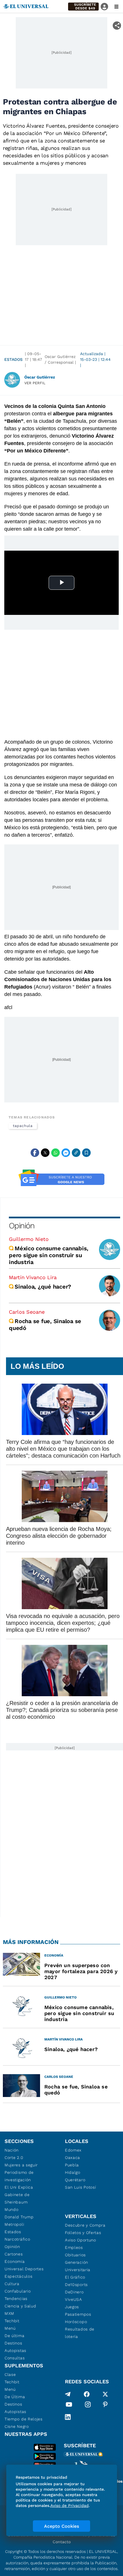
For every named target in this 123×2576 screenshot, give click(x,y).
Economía (15, 2261)
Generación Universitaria (78, 2266)
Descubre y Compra (85, 2225)
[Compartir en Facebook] (35, 1153)
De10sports (76, 2285)
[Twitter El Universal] (105, 2394)
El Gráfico (75, 2277)
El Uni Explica (19, 2187)
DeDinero (74, 2292)
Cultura (12, 2284)
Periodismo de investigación (19, 2176)
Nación (12, 2150)
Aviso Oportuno (81, 2240)
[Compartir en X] (45, 1153)
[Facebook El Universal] (87, 2394)
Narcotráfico (17, 2239)
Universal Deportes (24, 2269)
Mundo (12, 2209)
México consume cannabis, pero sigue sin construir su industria (49, 1255)
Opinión (22, 1226)
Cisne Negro (17, 2426)
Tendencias (16, 2299)
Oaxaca (73, 2158)
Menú (10, 2328)
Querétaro (75, 2180)
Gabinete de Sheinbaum (17, 2198)
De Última (15, 2397)
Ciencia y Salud (20, 2306)
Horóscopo (76, 2322)
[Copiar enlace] (76, 1153)
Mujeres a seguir (21, 2165)
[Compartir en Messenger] (66, 1153)
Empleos (74, 2247)
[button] (83, 7)
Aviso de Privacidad (70, 2505)
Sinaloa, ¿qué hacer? (43, 1287)
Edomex (73, 2150)
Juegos (72, 2307)
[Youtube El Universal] (69, 2406)
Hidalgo (73, 2172)
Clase (10, 2374)
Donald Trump (19, 2217)
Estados (13, 359)
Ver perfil (35, 383)
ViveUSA (74, 2299)
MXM (9, 2313)
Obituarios (75, 2255)
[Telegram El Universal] (68, 2394)
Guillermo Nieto (29, 1239)
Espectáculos (18, 2276)
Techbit (12, 2321)
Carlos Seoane (27, 1312)
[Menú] (116, 7)
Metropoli (14, 2224)
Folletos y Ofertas (83, 2233)
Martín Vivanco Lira (33, 1277)
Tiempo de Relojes (24, 2419)
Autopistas (15, 2350)
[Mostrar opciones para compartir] (117, 26)
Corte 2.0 (14, 2158)
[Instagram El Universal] (88, 2406)
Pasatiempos (78, 2314)
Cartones (14, 2254)
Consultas (15, 2358)
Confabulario (18, 2291)
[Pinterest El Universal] (105, 2406)
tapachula (23, 1126)
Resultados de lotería (80, 2333)
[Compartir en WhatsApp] (55, 1153)
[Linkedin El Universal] (68, 2417)
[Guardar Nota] (86, 1153)
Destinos (13, 2343)
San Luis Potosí (81, 2187)
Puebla (72, 2165)
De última (14, 2336)
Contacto (62, 2542)
